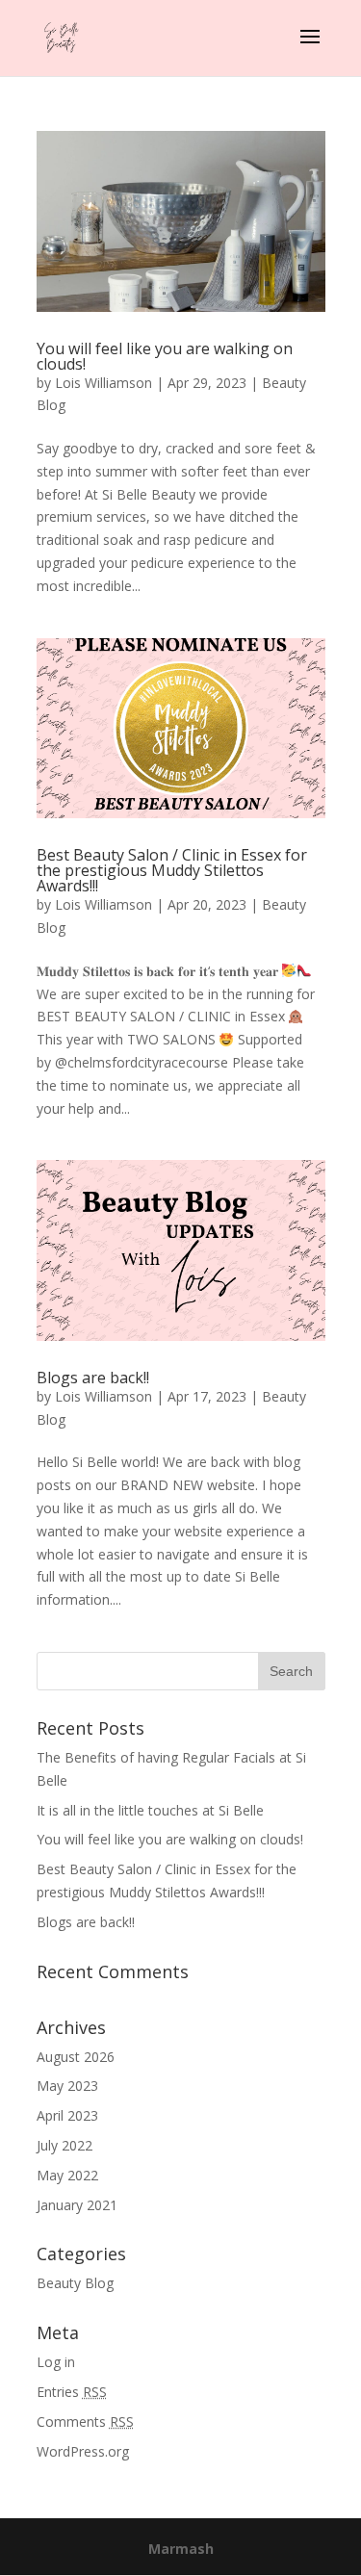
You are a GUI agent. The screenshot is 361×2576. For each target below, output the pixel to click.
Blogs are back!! (93, 1378)
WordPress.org (83, 2451)
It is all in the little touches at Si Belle (150, 1810)
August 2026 (76, 2057)
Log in (56, 2362)
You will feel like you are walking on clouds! (165, 356)
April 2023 (67, 2115)
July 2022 (64, 2145)
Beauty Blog (75, 2283)
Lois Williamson (103, 383)
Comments (85, 2421)
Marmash (181, 2549)
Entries (72, 2392)
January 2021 (77, 2205)
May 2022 (67, 2175)
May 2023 (67, 2086)
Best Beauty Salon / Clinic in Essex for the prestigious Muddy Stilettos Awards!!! (172, 870)
